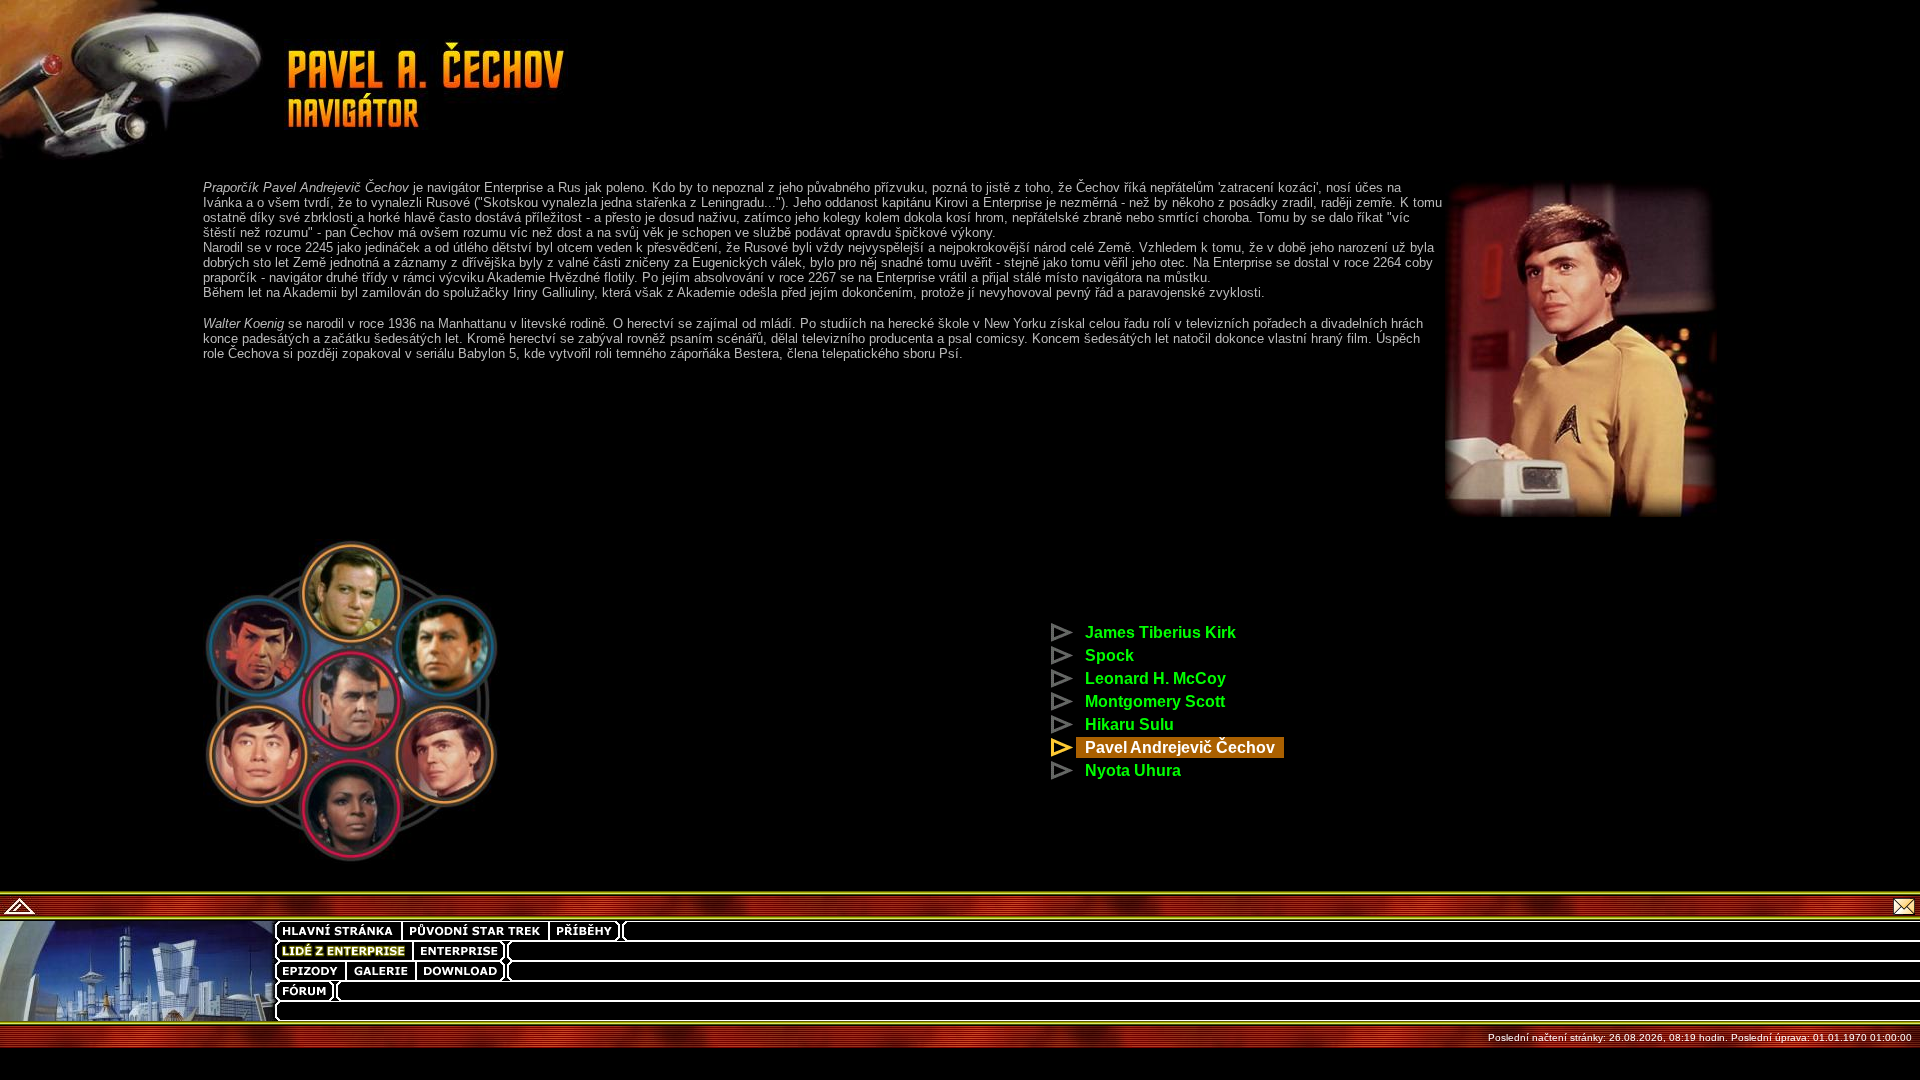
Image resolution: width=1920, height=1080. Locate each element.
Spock (1109, 655)
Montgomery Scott (1155, 701)
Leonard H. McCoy (1155, 678)
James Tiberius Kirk (1160, 632)
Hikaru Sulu (1129, 724)
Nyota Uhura (1133, 770)
